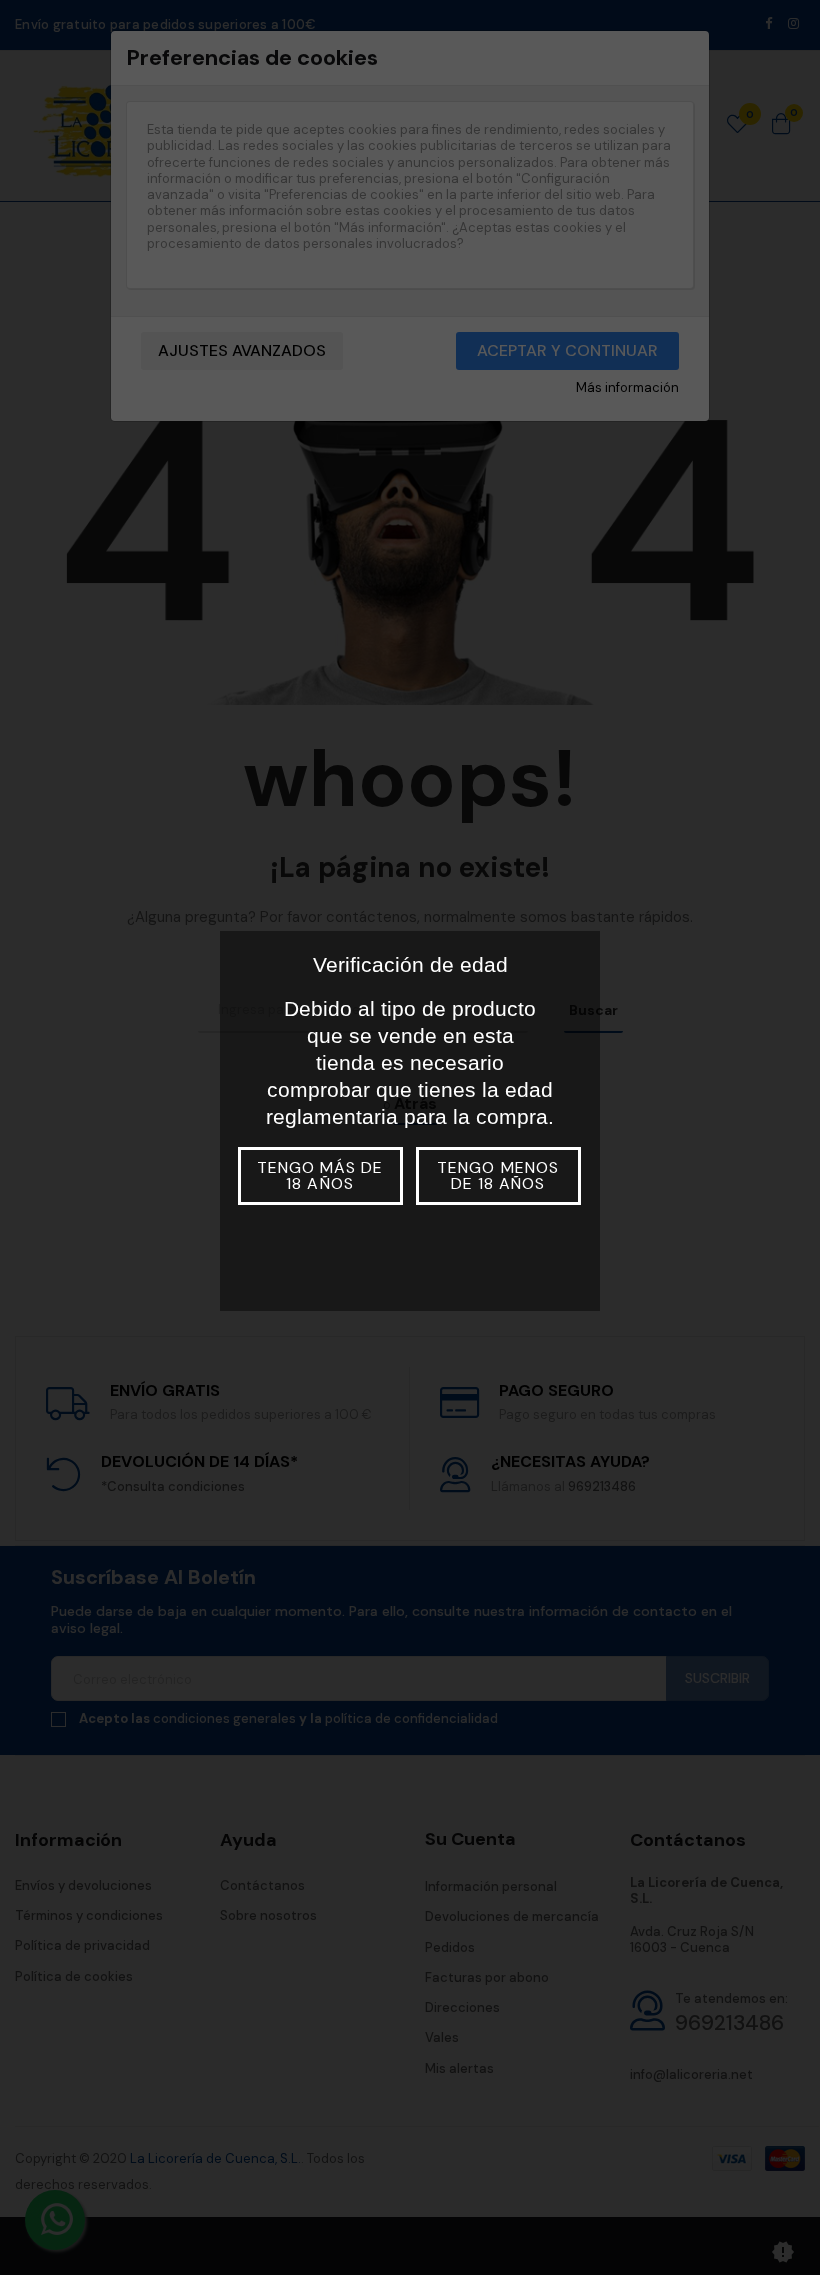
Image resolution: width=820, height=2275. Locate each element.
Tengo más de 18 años (320, 1175)
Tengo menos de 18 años (497, 1175)
